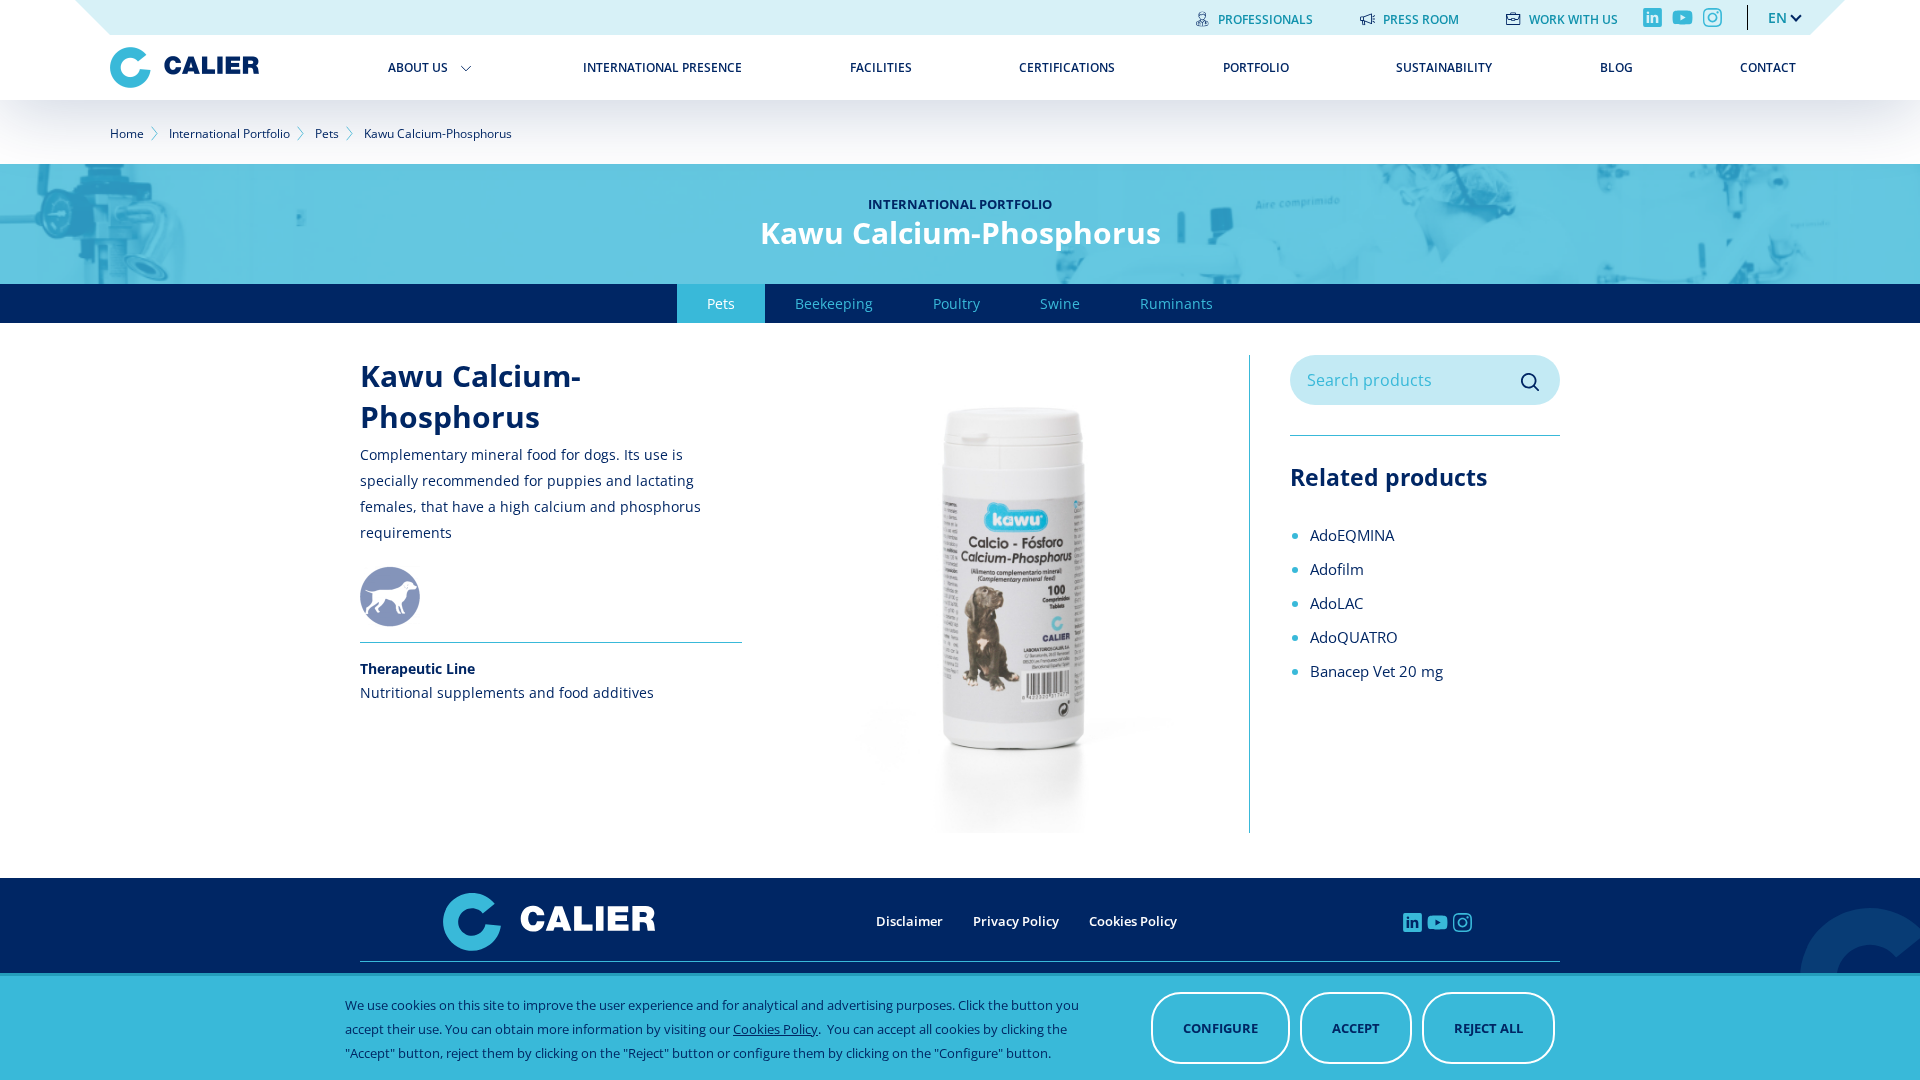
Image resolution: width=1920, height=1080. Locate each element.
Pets (327, 133)
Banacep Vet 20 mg (1376, 671)
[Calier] (234, 67)
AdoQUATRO (1354, 637)
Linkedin (1652, 17)
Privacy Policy (1016, 921)
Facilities (881, 67)
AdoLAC (1336, 603)
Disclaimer (909, 921)
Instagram (1712, 17)
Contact (1768, 67)
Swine (1060, 303)
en (1777, 17)
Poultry (956, 303)
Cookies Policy (1133, 921)
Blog (1616, 67)
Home (127, 133)
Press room (1421, 19)
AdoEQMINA (1352, 535)
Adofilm (1337, 569)
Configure (1220, 1028)
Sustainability (1444, 67)
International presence (662, 67)
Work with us (1573, 19)
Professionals (1265, 19)
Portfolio (1256, 67)
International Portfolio (229, 133)
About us (418, 67)
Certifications (1067, 67)
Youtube (1682, 17)
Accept (1356, 1028)
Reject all (1488, 1028)
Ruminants (1176, 303)
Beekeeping (834, 303)
